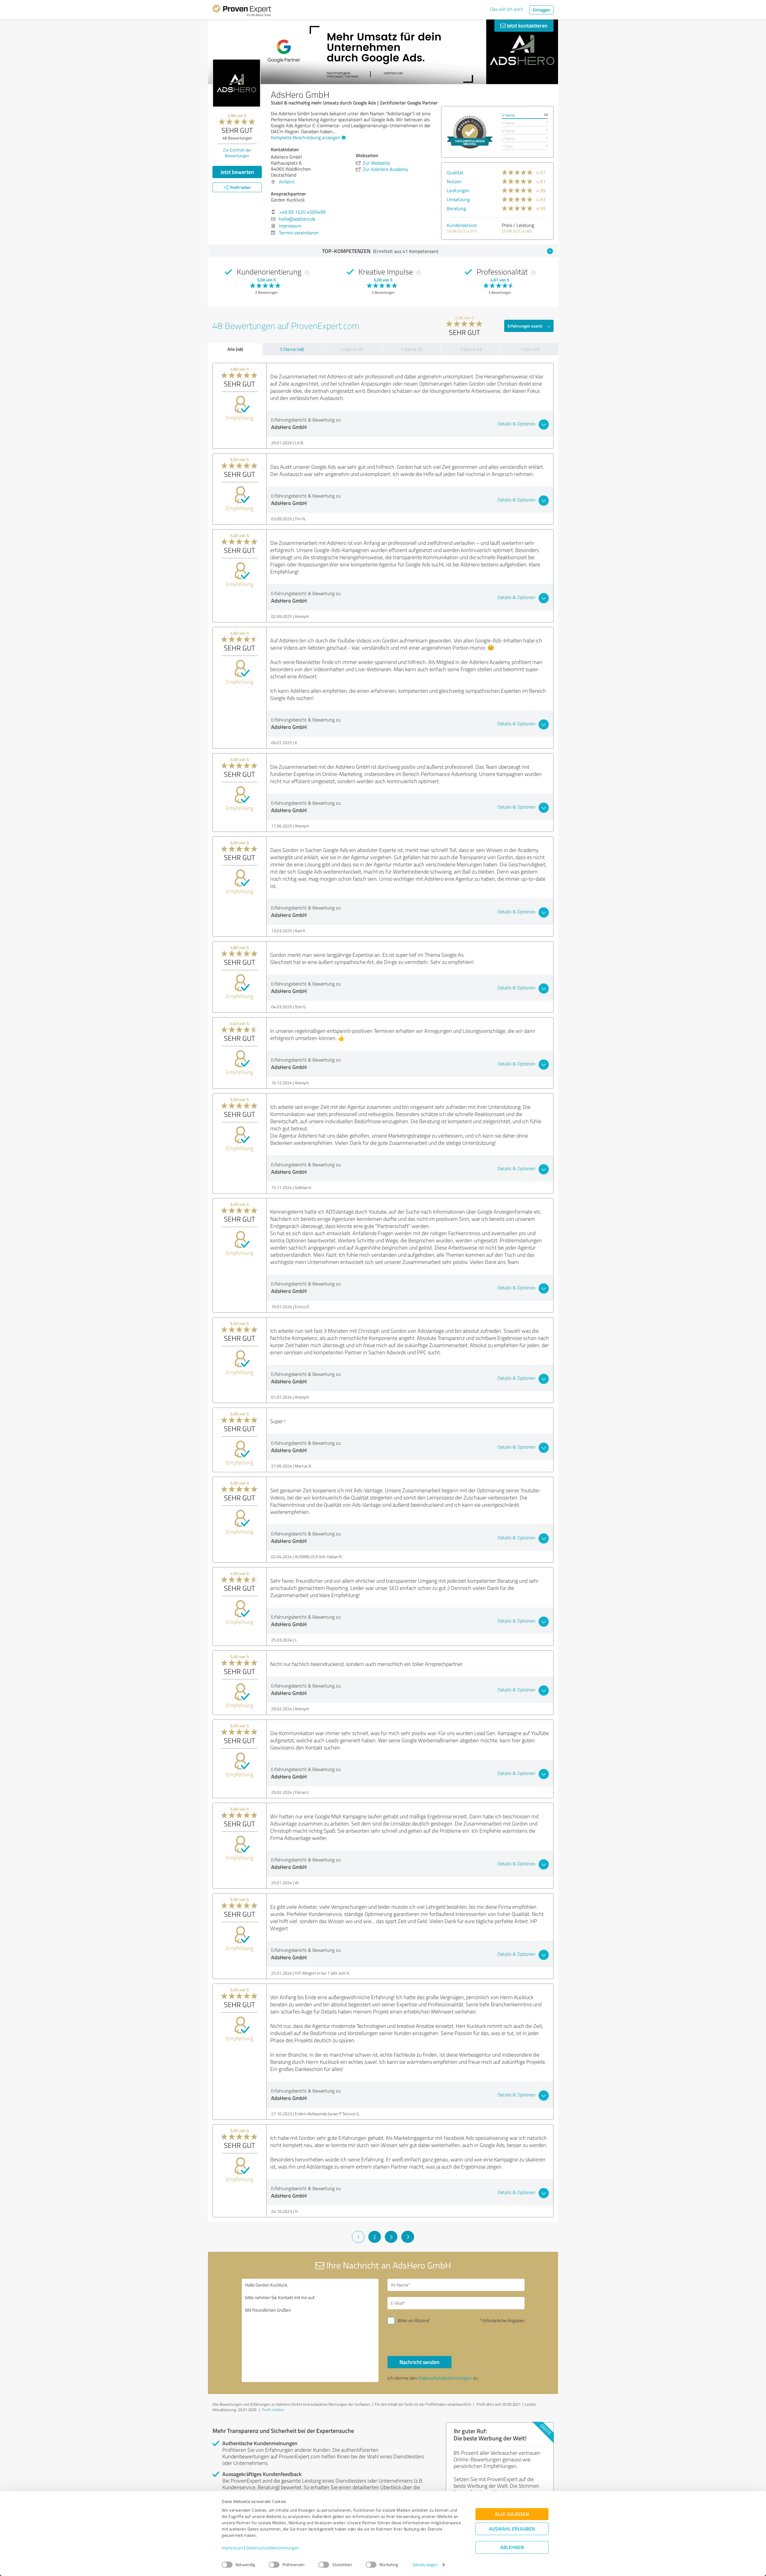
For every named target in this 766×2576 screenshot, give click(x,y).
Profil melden (273, 2410)
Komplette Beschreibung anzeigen (306, 137)
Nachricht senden (420, 2362)
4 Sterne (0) (352, 349)
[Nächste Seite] (408, 2237)
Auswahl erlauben (512, 2529)
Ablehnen (512, 2547)
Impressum (232, 2548)
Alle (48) (235, 349)
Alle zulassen (512, 2514)
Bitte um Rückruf (414, 2320)
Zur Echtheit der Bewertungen (237, 153)
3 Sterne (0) (411, 349)
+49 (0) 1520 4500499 (302, 212)
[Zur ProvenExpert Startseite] (242, 11)
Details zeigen (425, 2565)
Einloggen (541, 10)
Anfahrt (287, 182)
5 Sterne (508, 115)
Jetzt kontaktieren (527, 25)
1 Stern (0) (530, 349)
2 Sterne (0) (471, 349)
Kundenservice (462, 225)
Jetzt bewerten (237, 172)
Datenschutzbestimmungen (273, 2548)
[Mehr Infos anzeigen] (470, 132)
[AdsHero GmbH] (237, 83)
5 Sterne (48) (292, 349)
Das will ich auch (507, 9)
